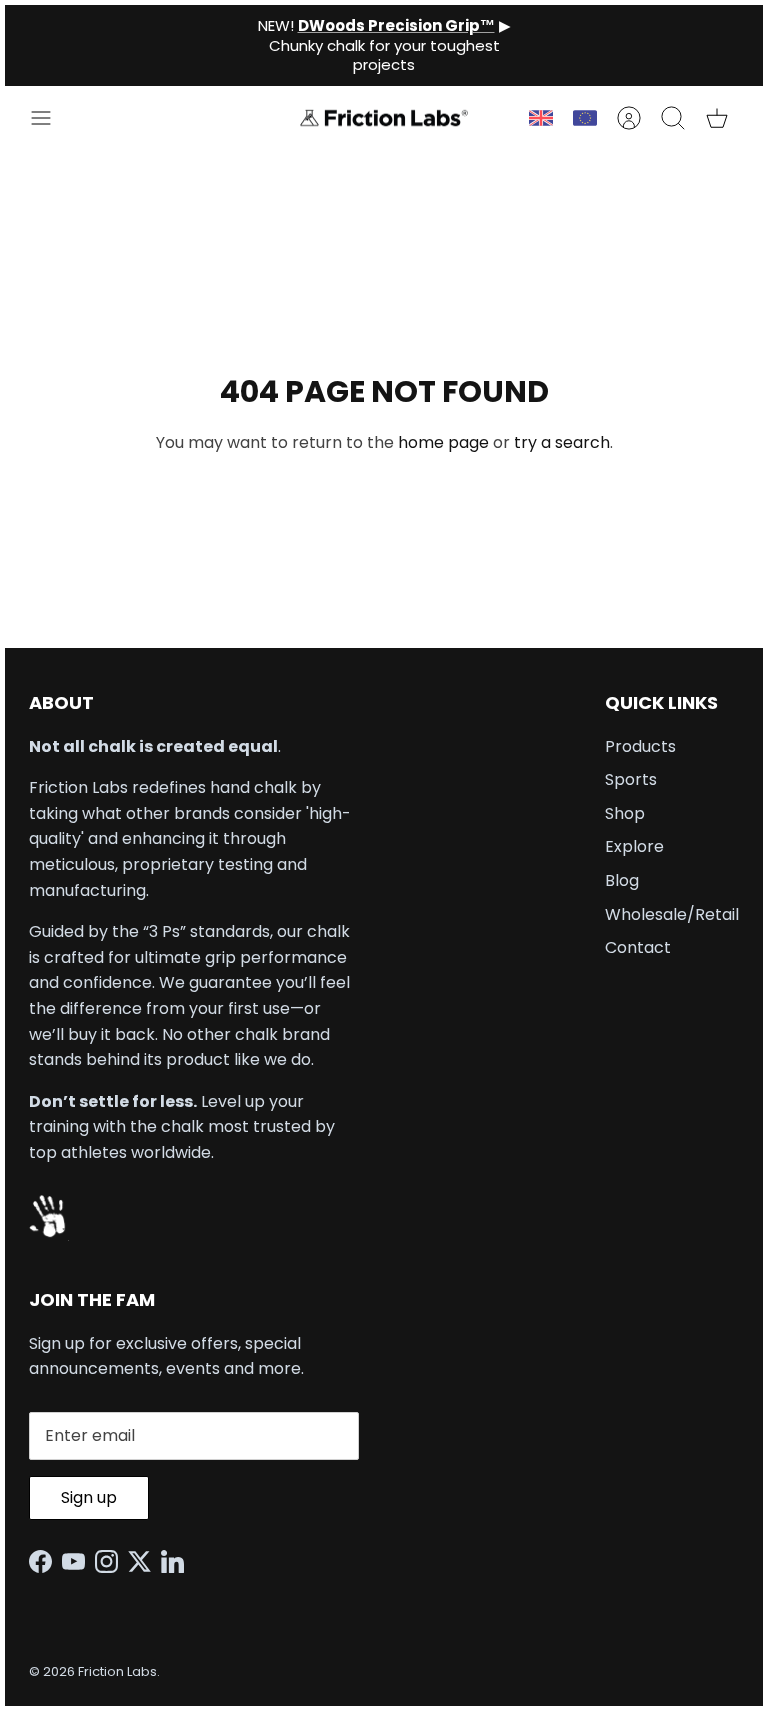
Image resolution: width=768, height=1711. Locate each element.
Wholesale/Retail (672, 914)
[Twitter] (144, 1561)
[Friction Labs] (384, 118)
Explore (634, 846)
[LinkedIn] (177, 1561)
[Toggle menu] (51, 118)
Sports (631, 779)
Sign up (89, 1497)
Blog (622, 880)
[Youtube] (78, 1561)
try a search (562, 442)
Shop (625, 813)
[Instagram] (111, 1561)
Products (640, 746)
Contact (638, 947)
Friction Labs (117, 1671)
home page (443, 442)
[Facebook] (45, 1561)
